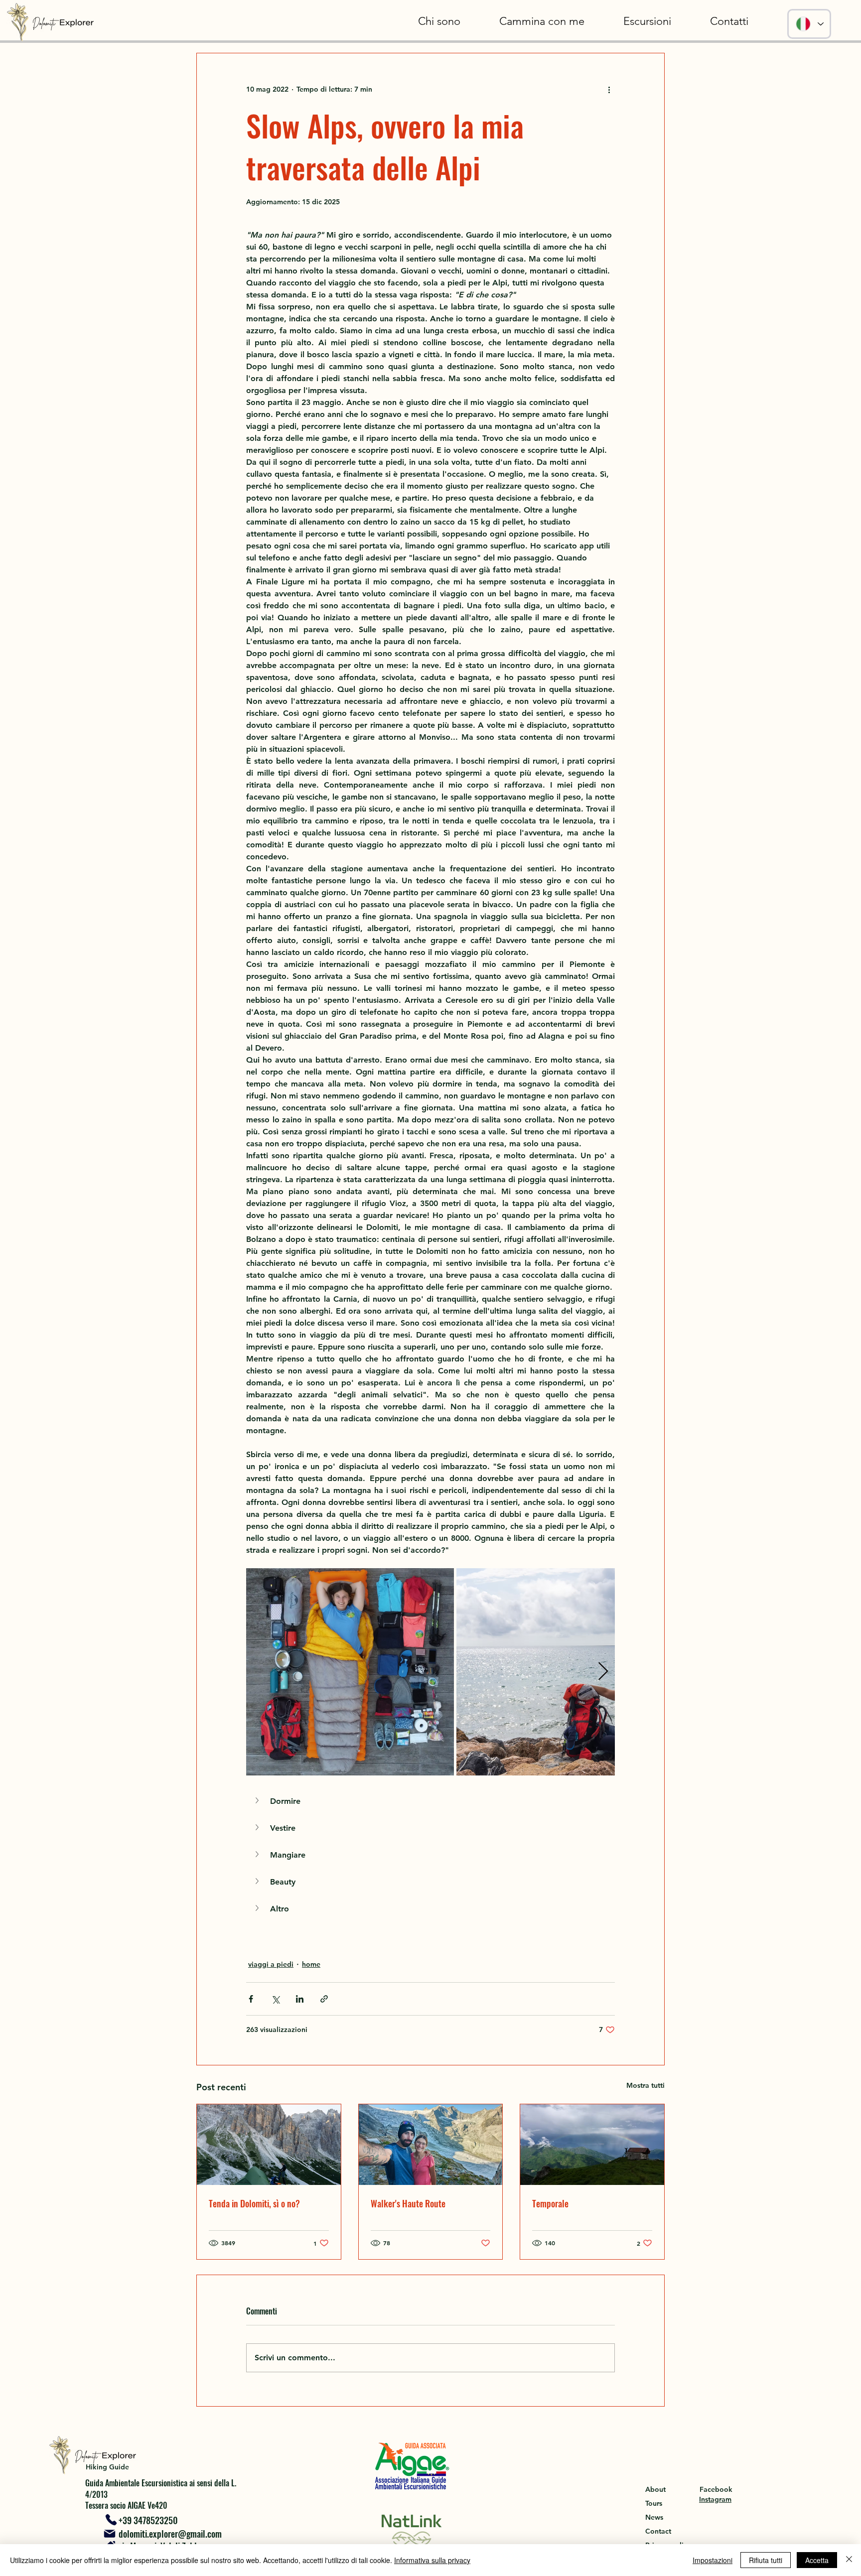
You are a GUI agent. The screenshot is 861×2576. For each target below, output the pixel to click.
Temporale (550, 2203)
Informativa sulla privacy (432, 2560)
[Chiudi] (849, 2560)
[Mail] (109, 2534)
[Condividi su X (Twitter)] (275, 1999)
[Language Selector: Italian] (809, 24)
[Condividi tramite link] (324, 1999)
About (655, 2489)
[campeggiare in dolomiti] (269, 2145)
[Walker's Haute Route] (431, 2145)
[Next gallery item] (603, 1672)
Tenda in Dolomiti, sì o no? (254, 2203)
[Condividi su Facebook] (251, 1999)
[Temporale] (592, 2145)
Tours (654, 2503)
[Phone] (111, 2519)
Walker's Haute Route (408, 2203)
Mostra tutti (646, 2085)
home (311, 1964)
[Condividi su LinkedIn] (300, 1999)
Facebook (716, 2489)
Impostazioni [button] (713, 2560)
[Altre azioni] (609, 89)
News (654, 2517)
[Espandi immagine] (350, 1672)
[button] (647, 21)
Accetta (817, 2560)
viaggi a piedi (271, 1964)
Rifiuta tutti (766, 2560)
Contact (658, 2531)
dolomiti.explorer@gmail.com (170, 2534)
